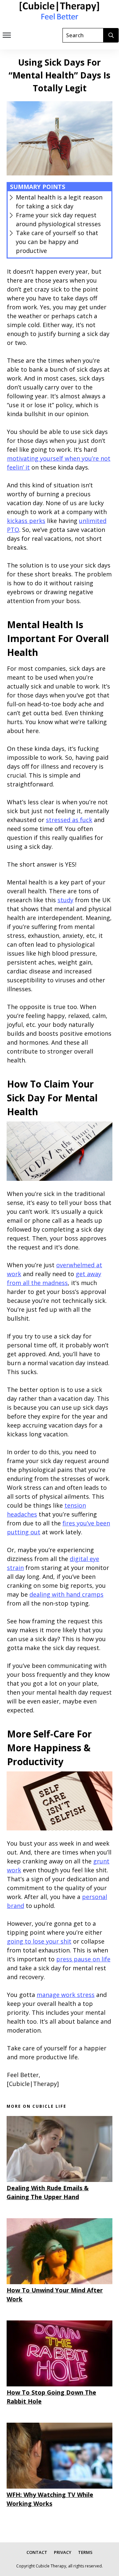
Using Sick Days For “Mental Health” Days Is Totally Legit (59, 75)
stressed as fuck (69, 820)
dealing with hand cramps (66, 1594)
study (65, 900)
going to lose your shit (39, 1941)
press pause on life (83, 1959)
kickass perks (26, 521)
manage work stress (66, 1995)
